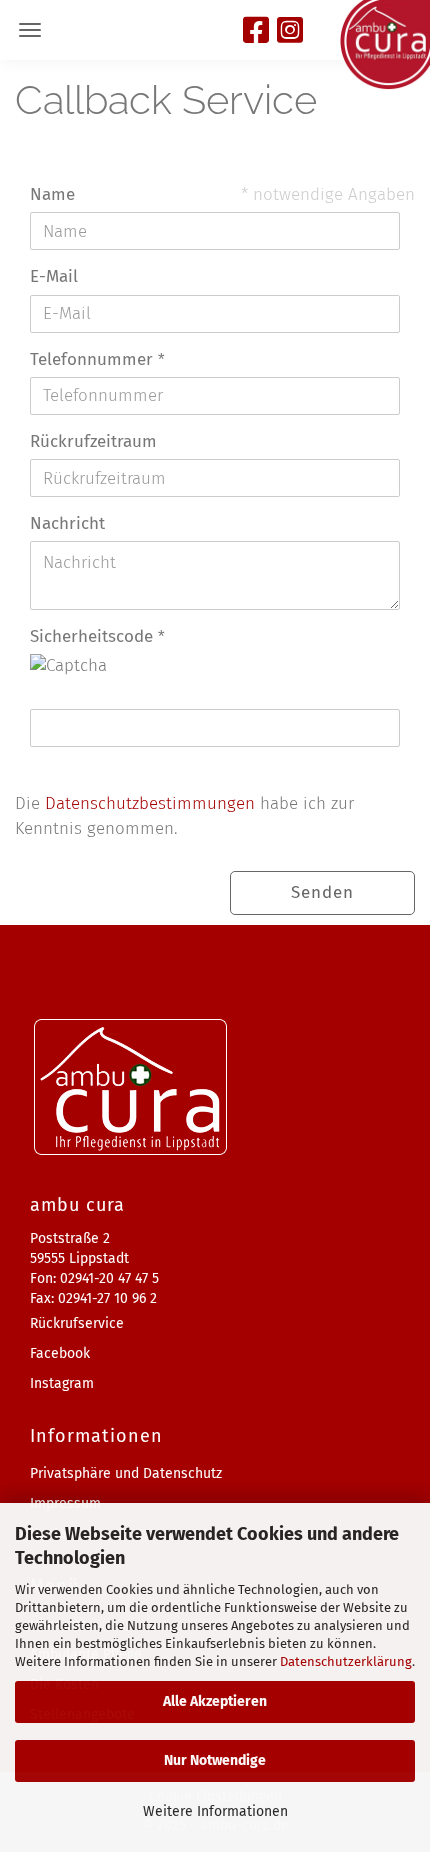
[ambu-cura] (384, 45)
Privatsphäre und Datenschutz (126, 1473)
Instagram (62, 1383)
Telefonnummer (94, 359)
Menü (30, 30)
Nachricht (67, 523)
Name (52, 194)
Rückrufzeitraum (93, 441)
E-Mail (54, 276)
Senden (322, 892)
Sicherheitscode (94, 636)
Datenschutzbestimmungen (150, 803)
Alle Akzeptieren (215, 1701)
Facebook (60, 1353)
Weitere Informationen (215, 1811)
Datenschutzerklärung (346, 1661)
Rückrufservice (77, 1323)
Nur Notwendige (215, 1760)
